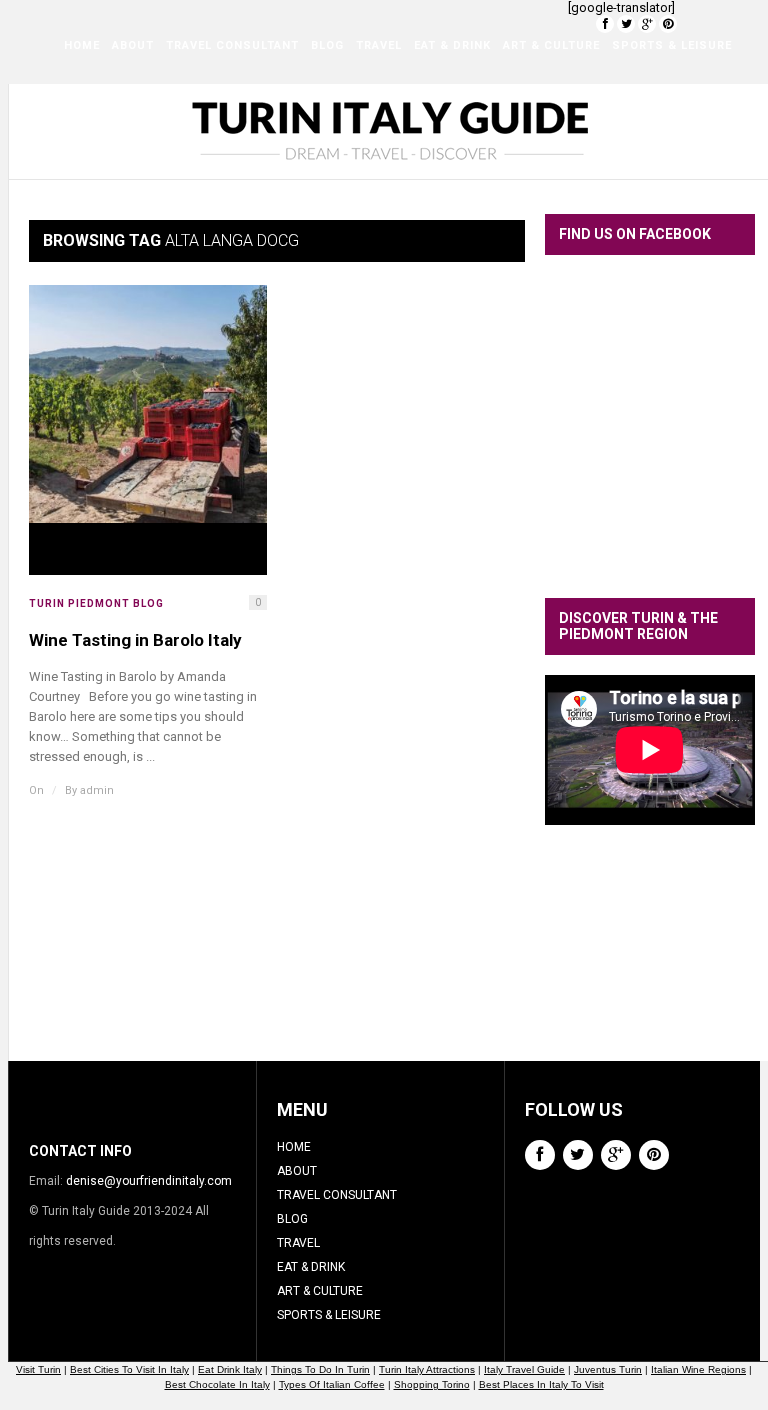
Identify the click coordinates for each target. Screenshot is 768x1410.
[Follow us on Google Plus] (647, 23)
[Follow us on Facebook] (605, 23)
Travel (379, 45)
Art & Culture (551, 45)
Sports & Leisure (672, 45)
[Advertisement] (656, 958)
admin (97, 790)
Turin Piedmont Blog (96, 603)
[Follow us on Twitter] (626, 23)
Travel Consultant (232, 45)
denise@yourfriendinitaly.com (149, 1181)
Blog (327, 45)
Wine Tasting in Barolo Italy (135, 640)
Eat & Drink (452, 45)
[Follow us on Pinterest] (668, 23)
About (133, 45)
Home (82, 45)
